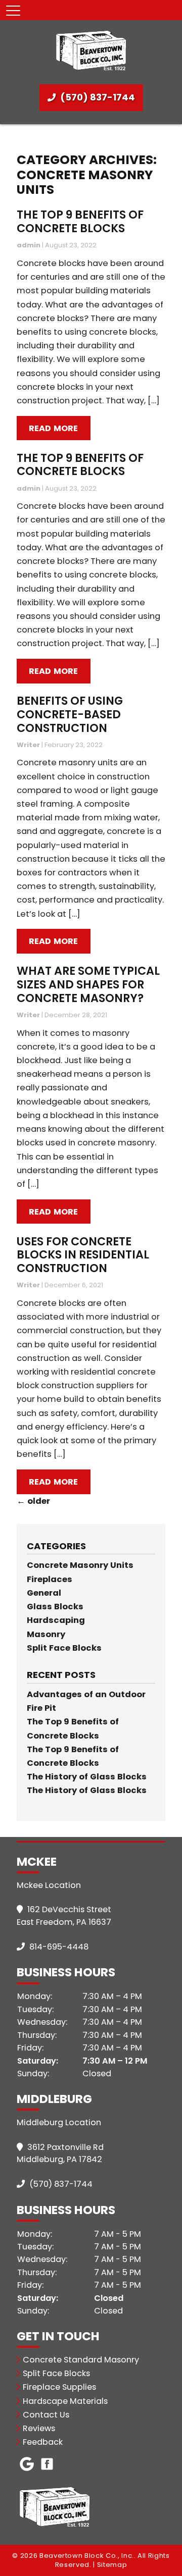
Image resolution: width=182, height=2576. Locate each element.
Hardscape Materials (65, 2401)
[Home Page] (91, 50)
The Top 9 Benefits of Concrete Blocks (80, 222)
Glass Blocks (55, 1607)
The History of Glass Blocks (87, 1777)
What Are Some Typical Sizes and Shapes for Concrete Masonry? (88, 984)
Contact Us (46, 2415)
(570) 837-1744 (97, 97)
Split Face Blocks (64, 1648)
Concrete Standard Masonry (81, 2360)
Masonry (46, 1634)
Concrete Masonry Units (80, 1565)
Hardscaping (56, 1620)
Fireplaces (50, 1579)
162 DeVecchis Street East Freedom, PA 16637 (64, 1916)
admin (29, 245)
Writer (28, 745)
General (44, 1593)
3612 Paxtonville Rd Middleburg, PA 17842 (60, 2153)
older (33, 1501)
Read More (54, 428)
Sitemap (112, 2565)
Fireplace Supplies (59, 2387)
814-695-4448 (58, 1947)
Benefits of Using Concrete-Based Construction (70, 714)
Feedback (43, 2442)
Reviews (39, 2428)
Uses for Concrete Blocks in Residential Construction (83, 1255)
